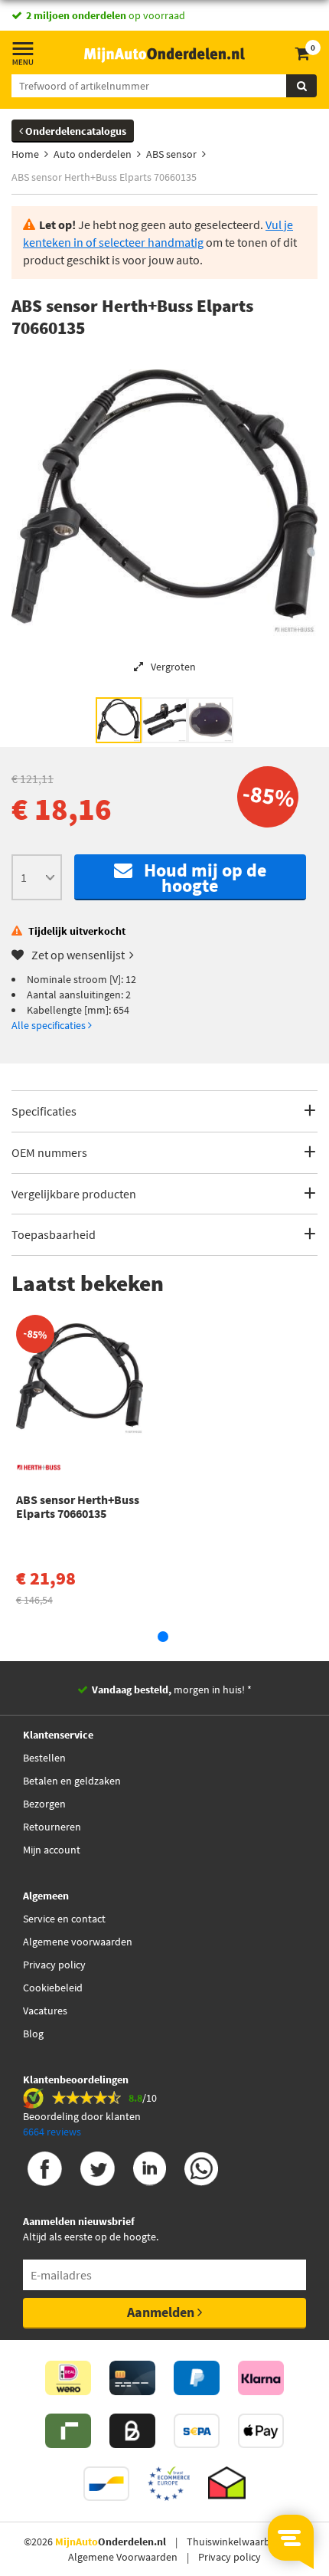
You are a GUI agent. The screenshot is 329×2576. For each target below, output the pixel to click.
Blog (33, 2034)
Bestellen (44, 1758)
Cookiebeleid (53, 1988)
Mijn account (52, 1850)
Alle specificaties (50, 1025)
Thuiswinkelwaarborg (236, 2542)
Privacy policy (54, 1965)
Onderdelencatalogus (75, 131)
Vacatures (45, 2011)
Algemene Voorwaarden (123, 2557)
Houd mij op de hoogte (199, 878)
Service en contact (64, 1919)
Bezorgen (44, 1804)
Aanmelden (162, 2312)
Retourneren (52, 1827)
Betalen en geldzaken (72, 1781)
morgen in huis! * (172, 1689)
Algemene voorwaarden (78, 1942)
